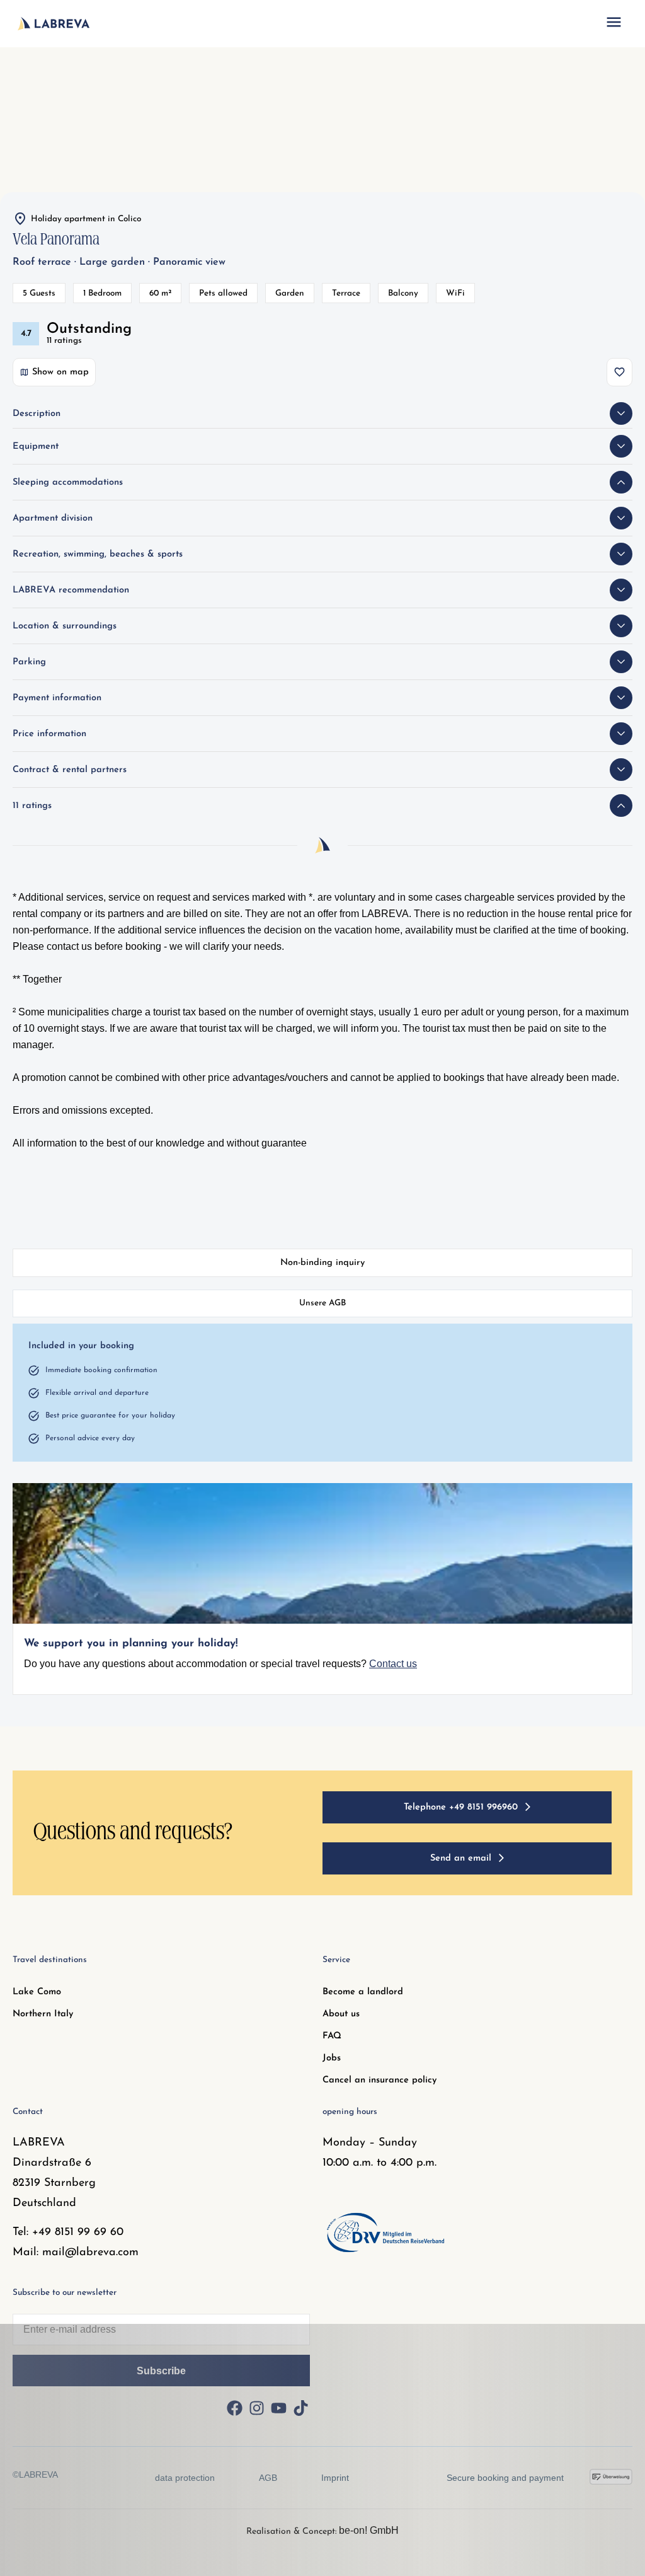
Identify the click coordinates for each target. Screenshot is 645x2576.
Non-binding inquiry (322, 1263)
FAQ (332, 2036)
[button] (614, 24)
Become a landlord (363, 1992)
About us (341, 2014)
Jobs (332, 2058)
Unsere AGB (322, 1303)
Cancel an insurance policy (380, 2080)
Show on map (60, 372)
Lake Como (37, 1992)
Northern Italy (43, 2014)
